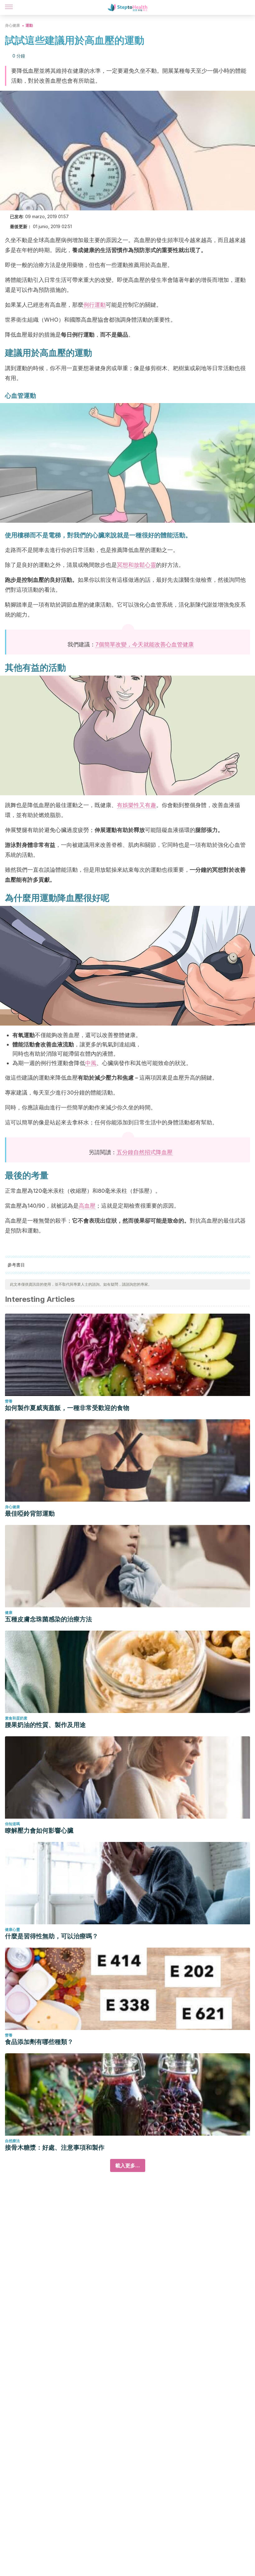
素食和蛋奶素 (16, 1718)
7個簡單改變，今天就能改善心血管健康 (145, 644)
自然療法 (12, 2141)
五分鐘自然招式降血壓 (145, 1152)
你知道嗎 (12, 1824)
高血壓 (87, 1206)
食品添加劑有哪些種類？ (39, 2042)
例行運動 (95, 305)
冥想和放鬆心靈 (137, 565)
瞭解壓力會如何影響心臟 (39, 1830)
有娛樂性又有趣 (137, 805)
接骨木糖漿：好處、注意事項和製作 (55, 2147)
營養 (9, 1401)
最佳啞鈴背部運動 (30, 1513)
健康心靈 (12, 1929)
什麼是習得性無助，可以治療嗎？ (52, 1936)
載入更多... (128, 2165)
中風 (91, 1063)
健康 (9, 1612)
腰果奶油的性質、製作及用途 (45, 1725)
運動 (29, 25)
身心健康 (12, 25)
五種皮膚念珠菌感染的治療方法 (49, 1619)
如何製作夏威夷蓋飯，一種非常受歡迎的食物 (67, 1408)
